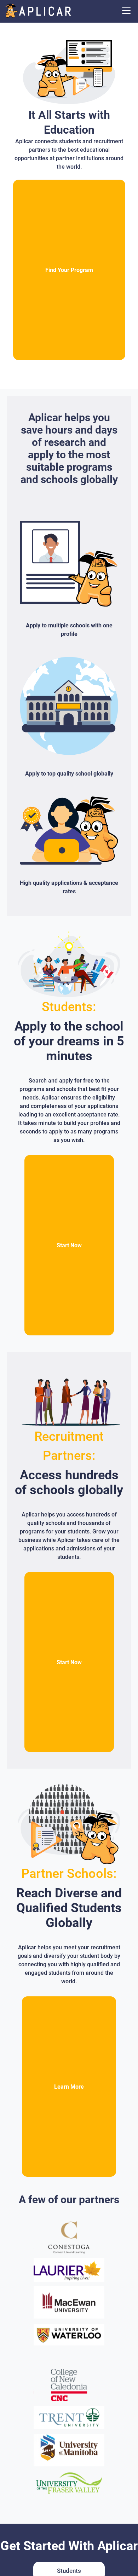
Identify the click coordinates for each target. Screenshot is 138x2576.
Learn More (69, 2087)
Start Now (69, 1245)
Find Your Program (69, 270)
